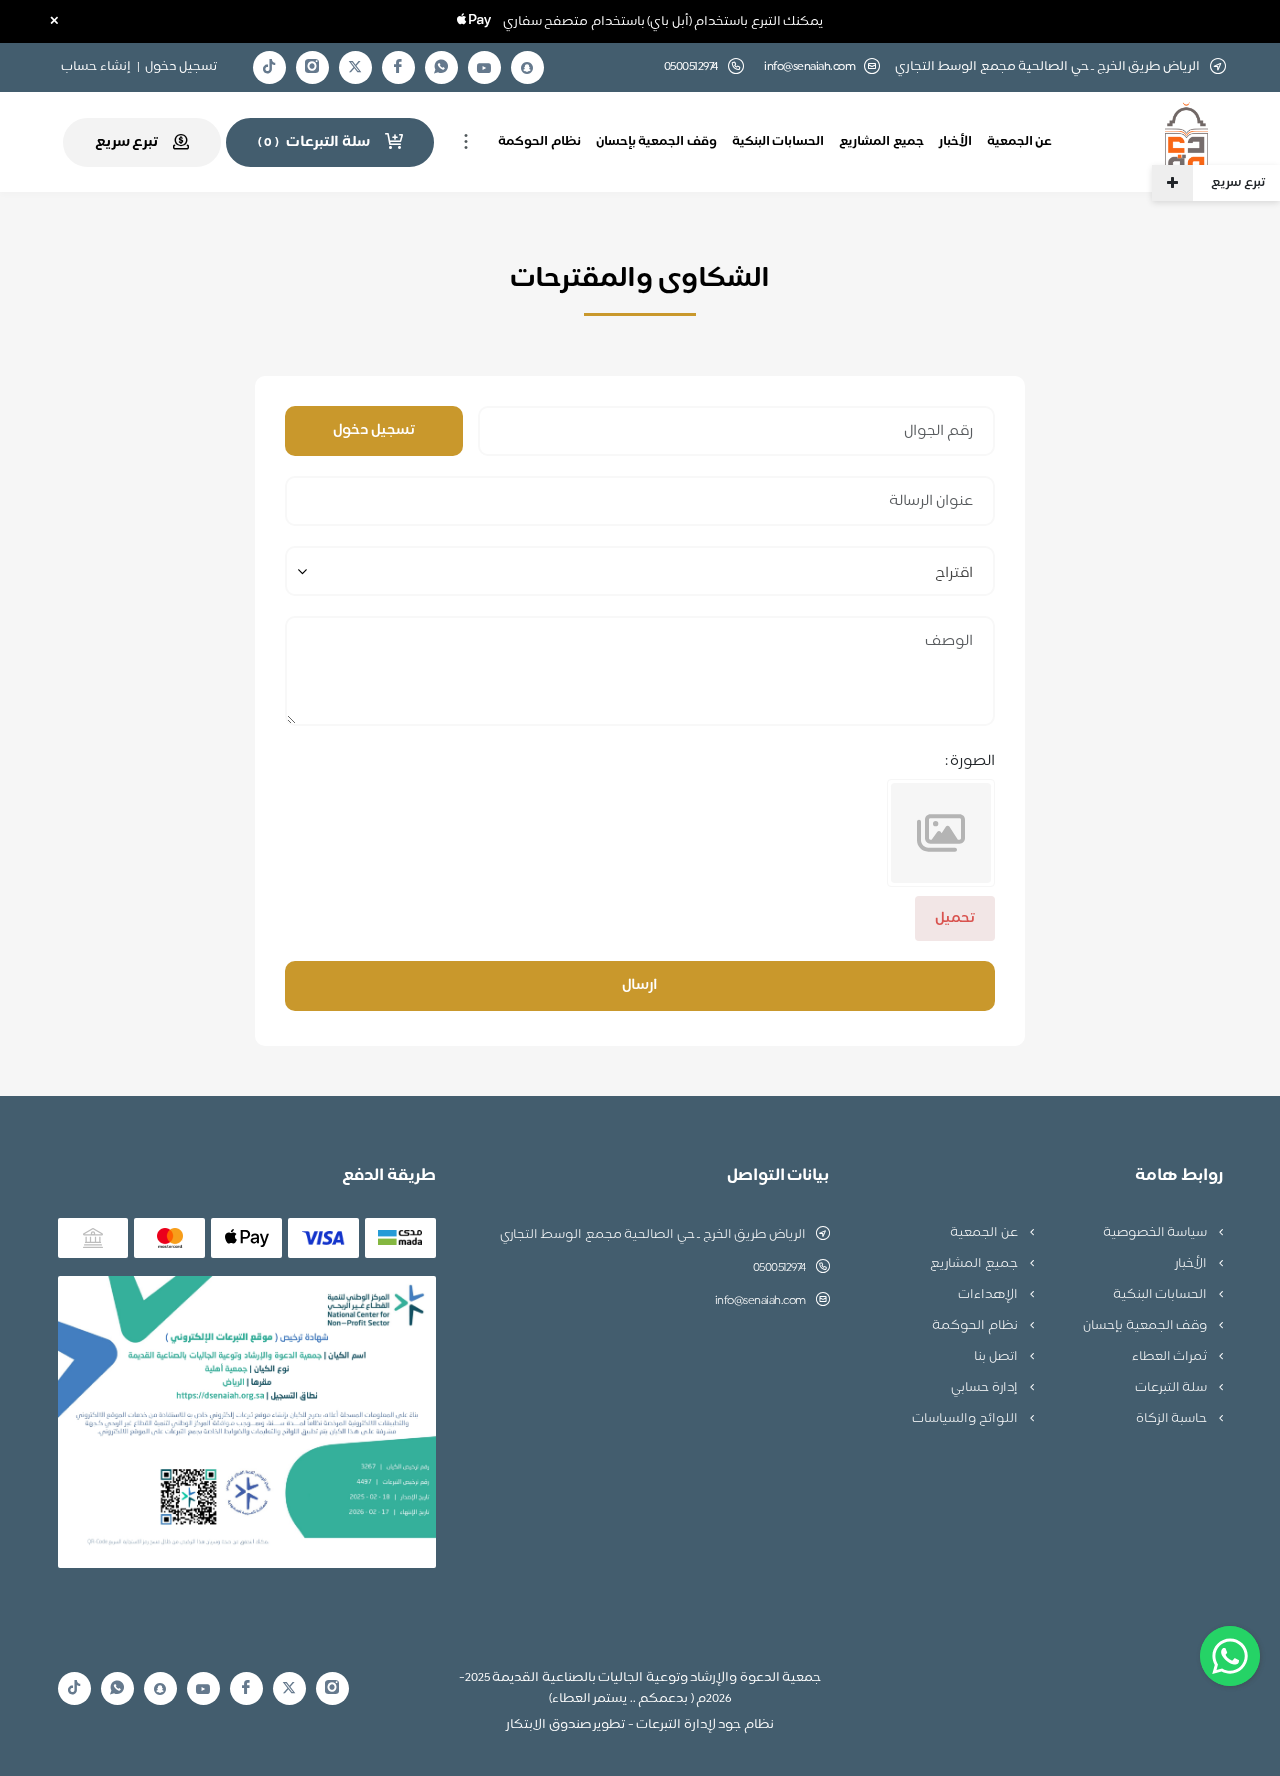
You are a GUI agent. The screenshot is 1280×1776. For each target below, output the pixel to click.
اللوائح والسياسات (966, 1419)
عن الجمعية (1020, 142)
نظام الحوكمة (539, 142)
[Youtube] (484, 68)
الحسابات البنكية (778, 142)
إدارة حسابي (985, 1388)
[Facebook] (398, 67)
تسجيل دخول (181, 67)
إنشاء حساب (96, 67)
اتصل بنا (997, 1357)
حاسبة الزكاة (1173, 1419)
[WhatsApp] (441, 67)
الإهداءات (989, 1295)
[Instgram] (312, 67)
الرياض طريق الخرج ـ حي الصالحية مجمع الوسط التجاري (653, 1235)
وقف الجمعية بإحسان (656, 142)
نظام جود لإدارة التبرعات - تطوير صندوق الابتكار (640, 1725)
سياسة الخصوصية (1156, 1233)
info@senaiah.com (809, 67)
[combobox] (640, 571)
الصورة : (970, 762)
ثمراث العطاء (1171, 1357)
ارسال (640, 985)
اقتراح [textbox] (954, 573)
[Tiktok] (269, 67)
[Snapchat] (527, 68)
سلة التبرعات (1172, 1388)
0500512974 (779, 1268)
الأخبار (955, 142)
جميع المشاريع (881, 142)
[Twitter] (355, 67)
